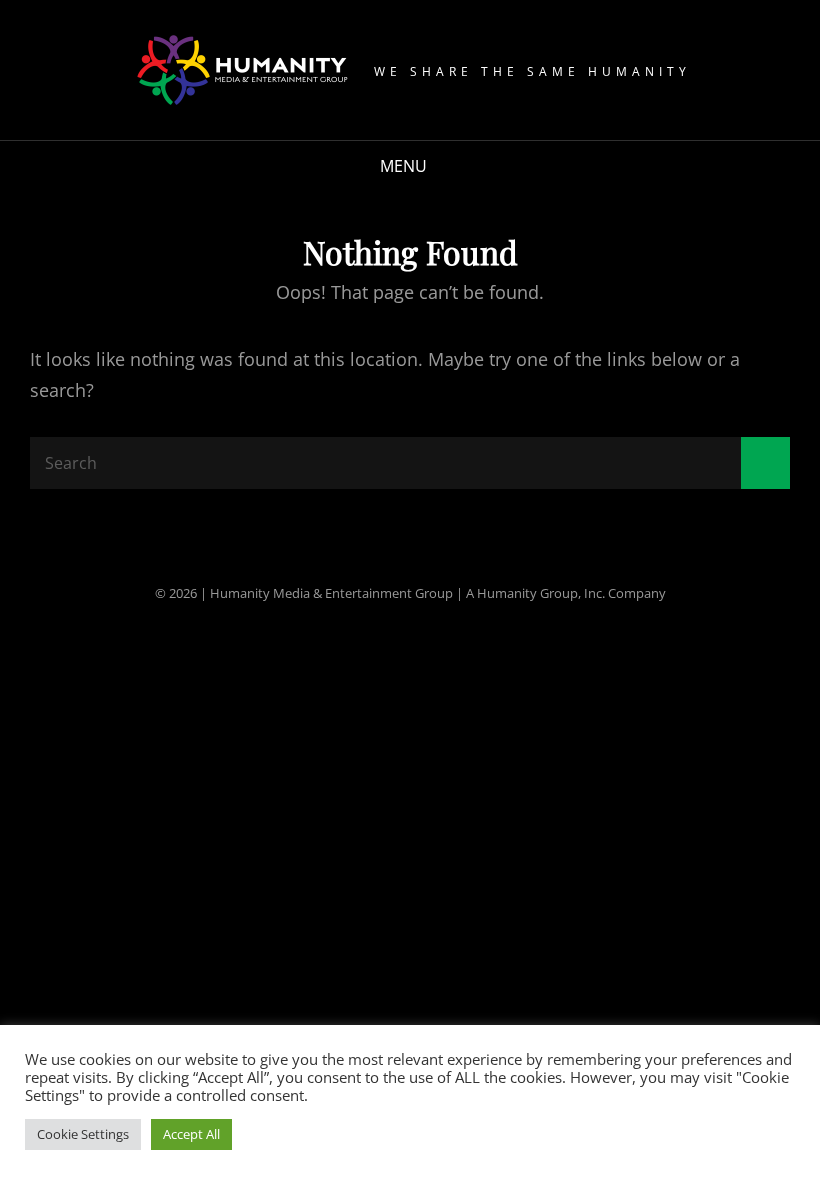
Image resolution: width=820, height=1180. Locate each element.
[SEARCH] (455, 166)
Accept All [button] (191, 1134)
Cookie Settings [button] (83, 1134)
